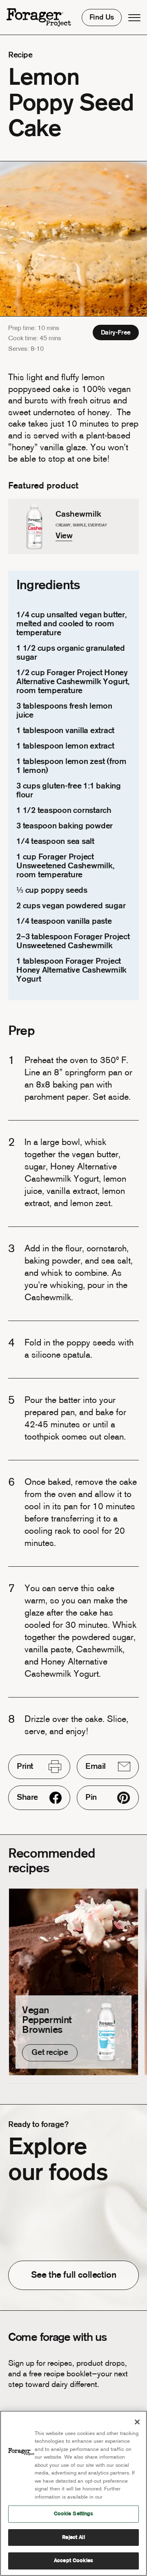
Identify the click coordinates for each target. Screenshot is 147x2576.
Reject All (73, 2537)
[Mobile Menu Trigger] (134, 18)
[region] (73, 2493)
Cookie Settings (74, 2514)
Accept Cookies (73, 2561)
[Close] (137, 2422)
